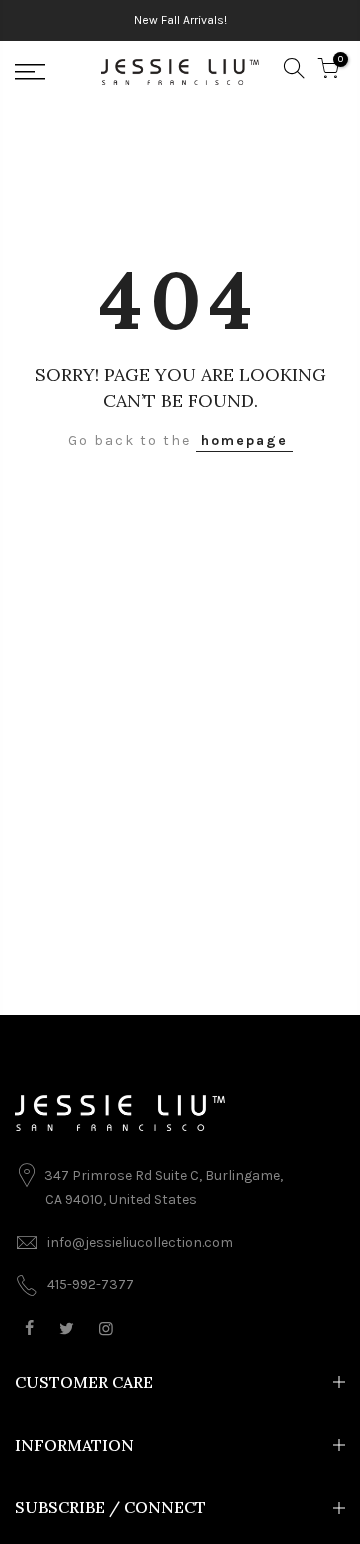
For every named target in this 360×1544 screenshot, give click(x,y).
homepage (244, 440)
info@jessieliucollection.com (140, 1242)
